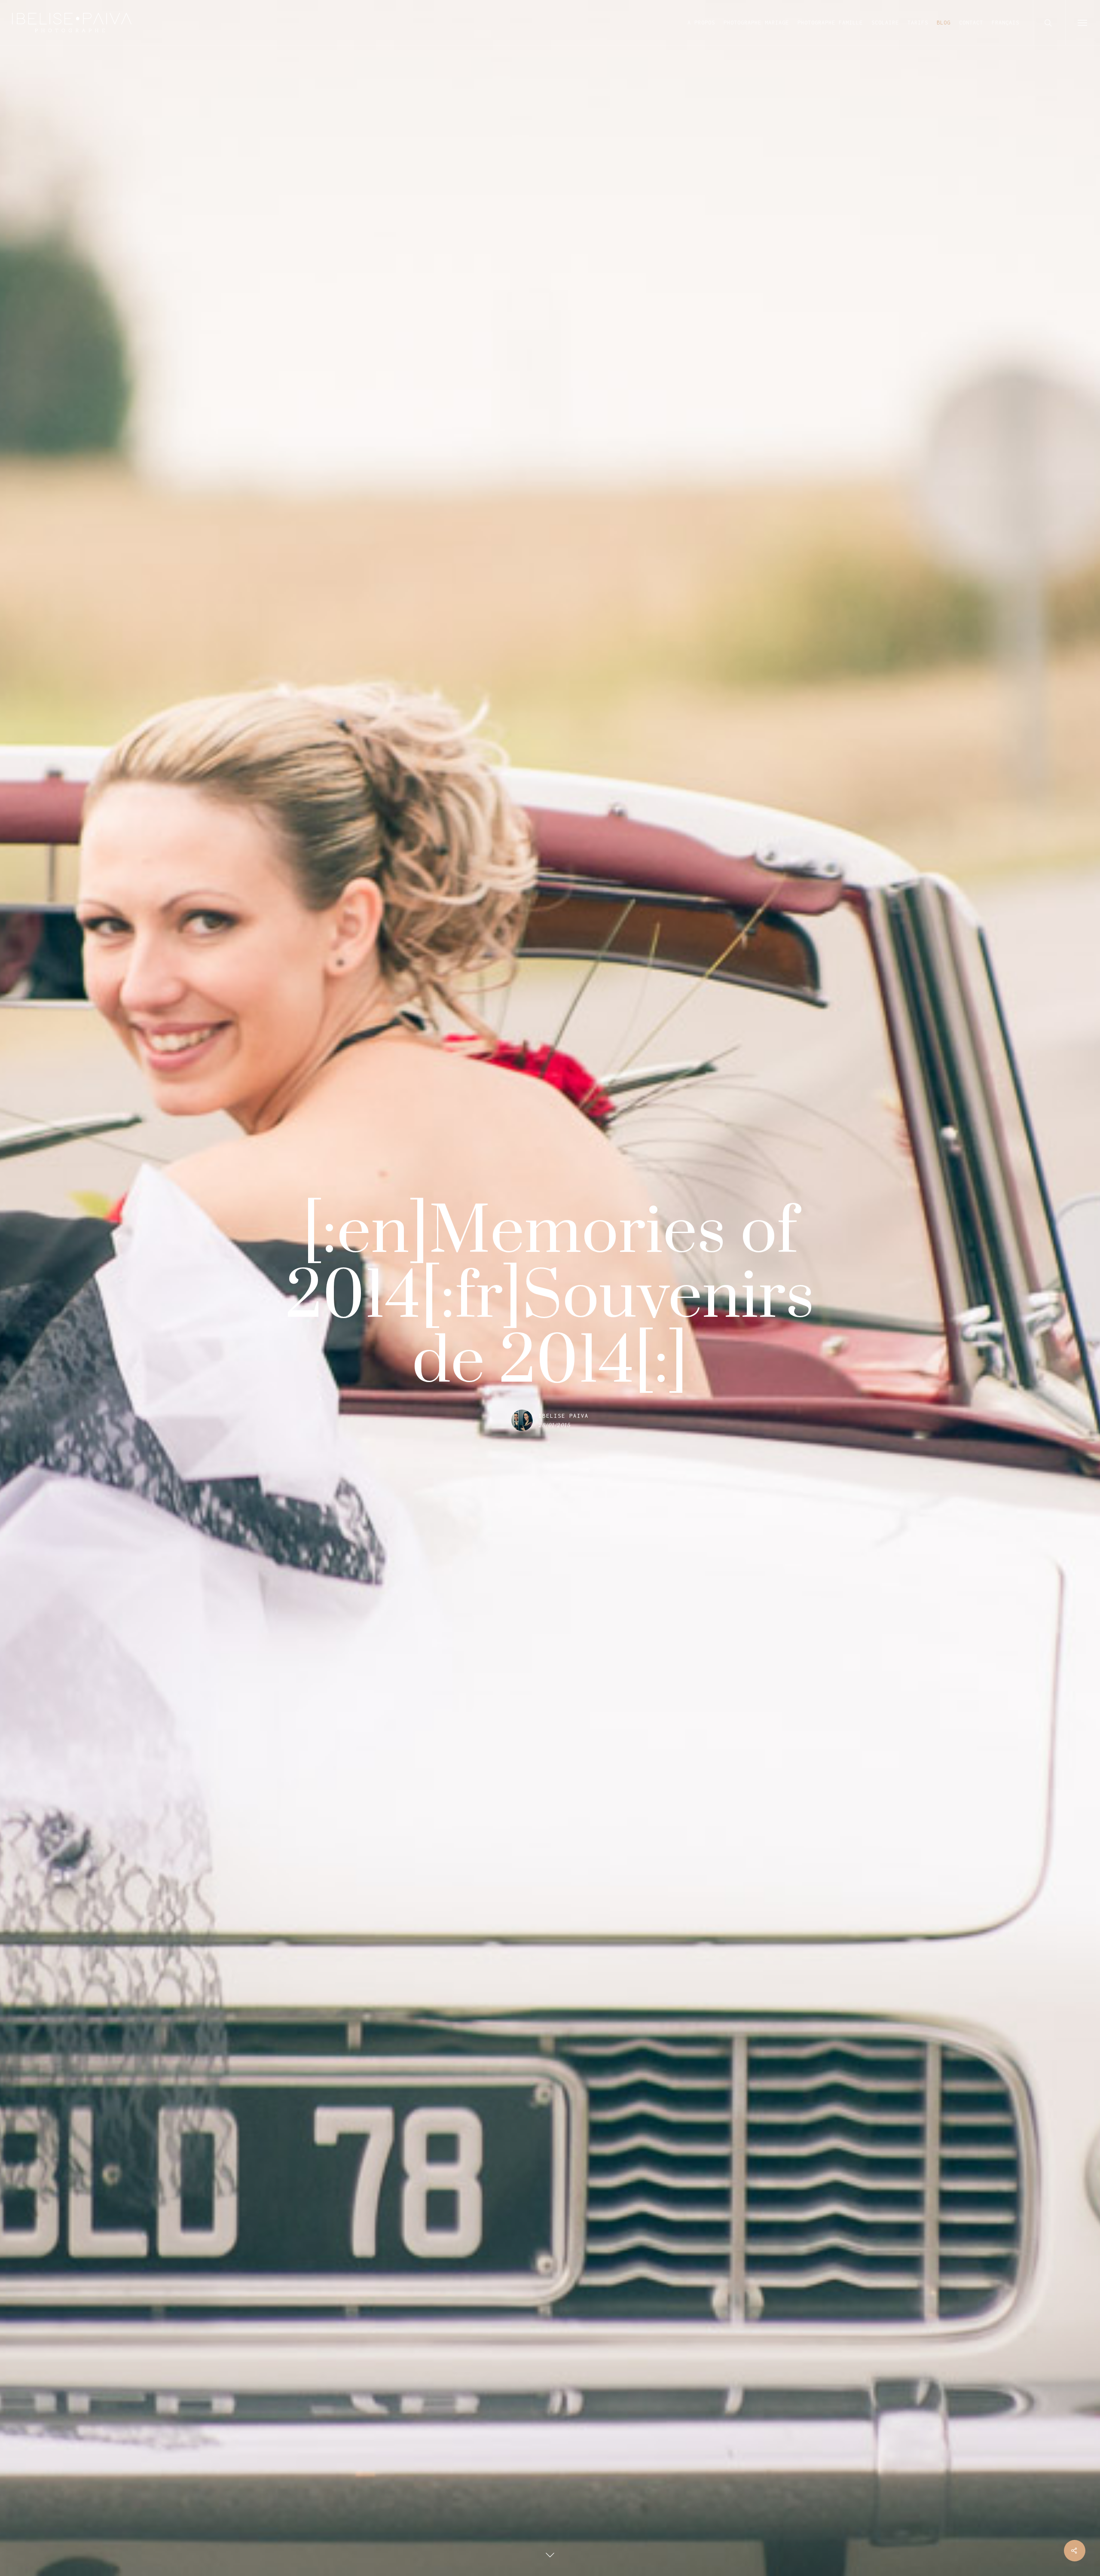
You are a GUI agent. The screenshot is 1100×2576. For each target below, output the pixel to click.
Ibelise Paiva (564, 1416)
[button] (1083, 23)
